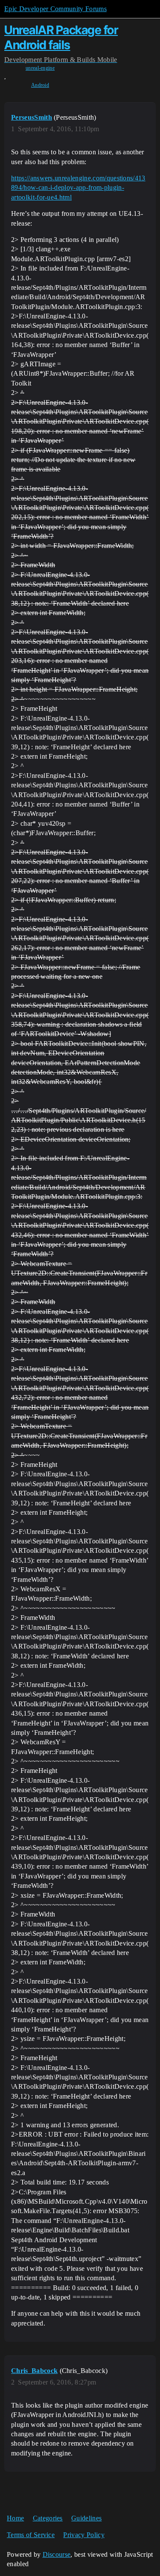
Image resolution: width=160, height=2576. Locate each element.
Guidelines (86, 2518)
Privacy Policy (84, 2535)
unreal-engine (40, 68)
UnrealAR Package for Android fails (61, 37)
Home (15, 2518)
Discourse (57, 2554)
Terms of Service (31, 2535)
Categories (48, 2518)
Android (40, 85)
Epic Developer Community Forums (55, 9)
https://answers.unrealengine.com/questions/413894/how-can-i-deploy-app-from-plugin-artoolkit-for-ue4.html (78, 188)
